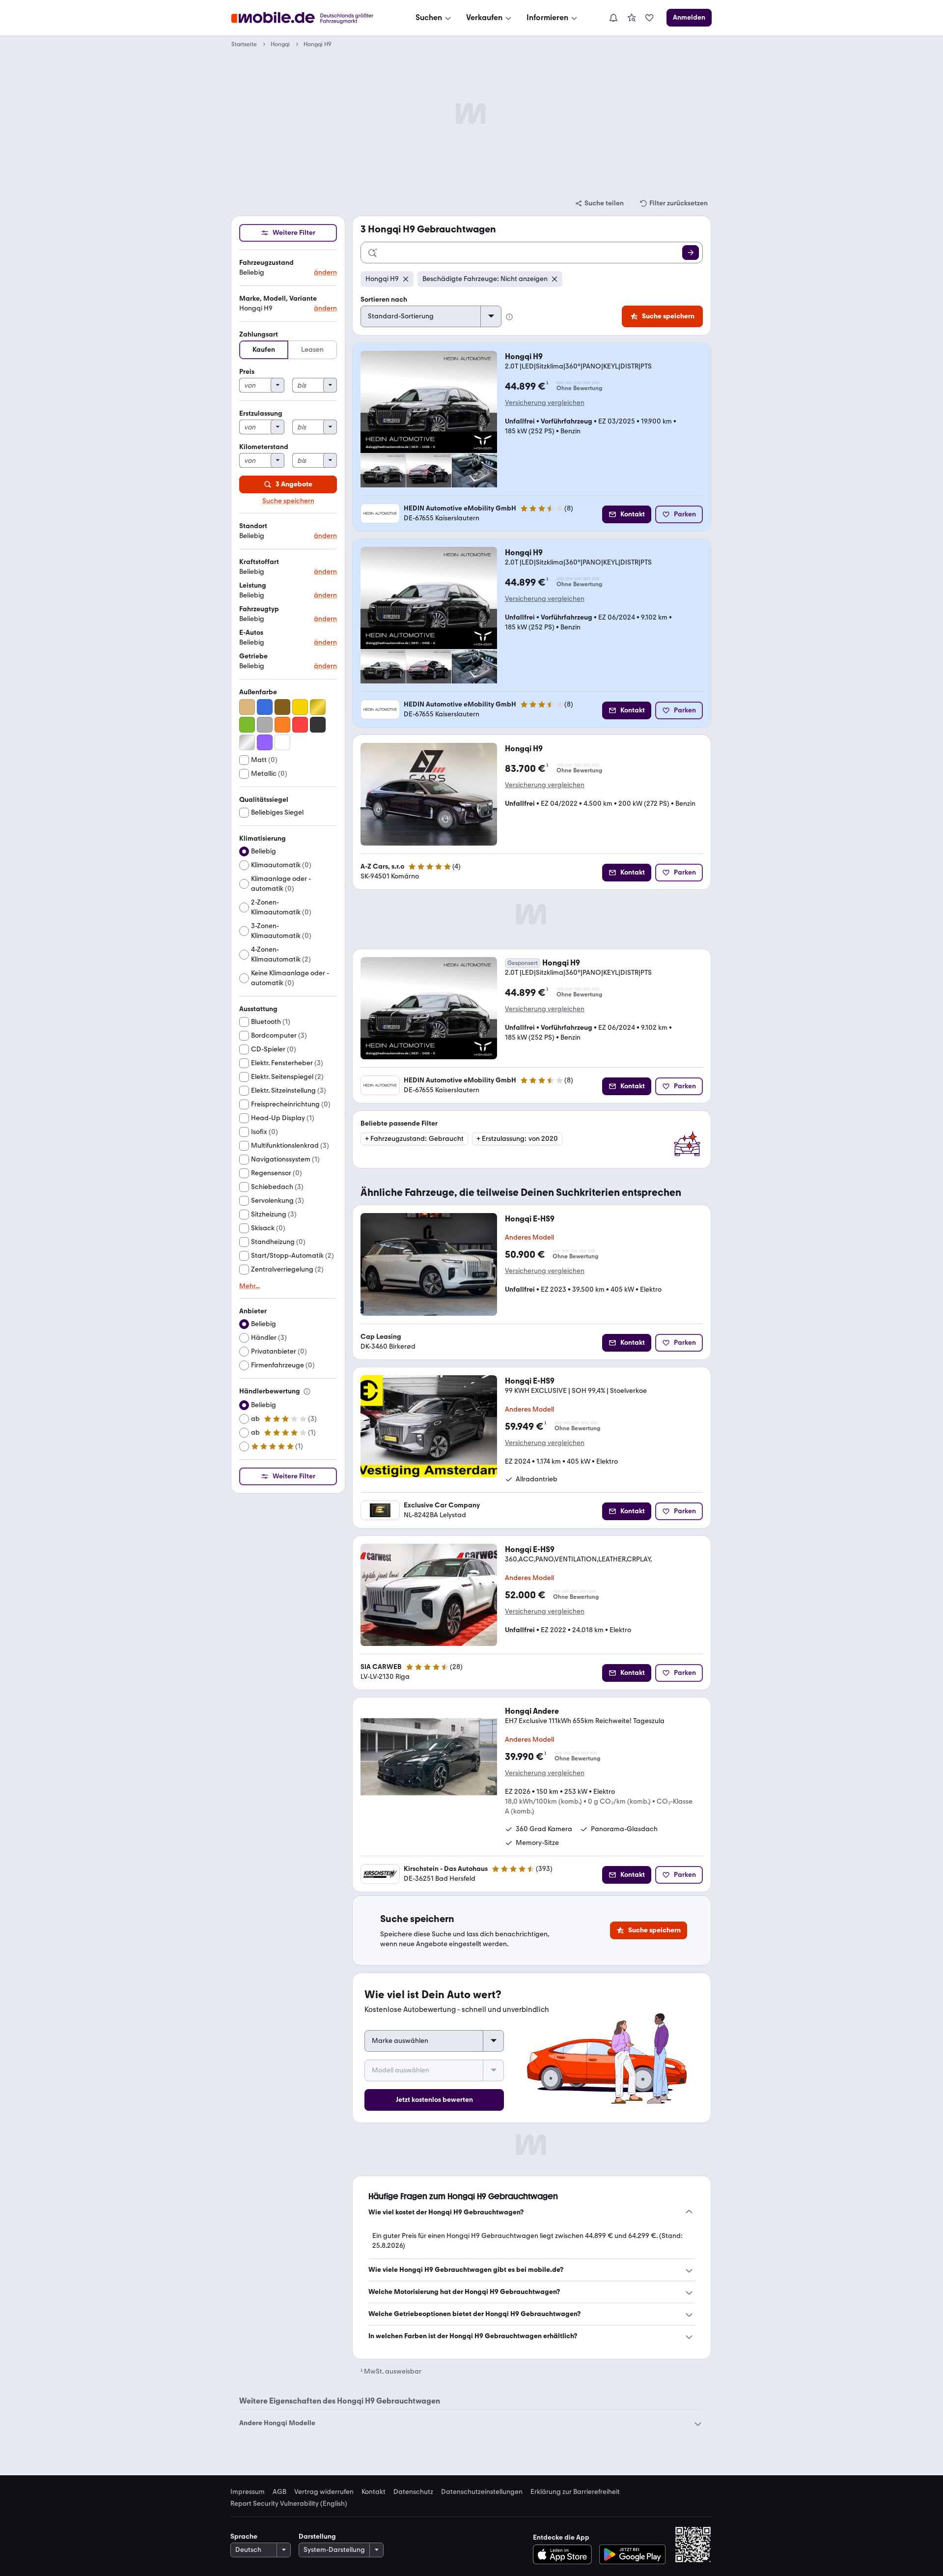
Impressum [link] (248, 2492)
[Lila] (265, 742)
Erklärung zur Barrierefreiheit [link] (575, 2492)
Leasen (312, 350)
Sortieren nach (384, 299)
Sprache (244, 2536)
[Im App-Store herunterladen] (565, 2554)
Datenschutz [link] (413, 2492)
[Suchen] (691, 253)
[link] (632, 18)
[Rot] (300, 725)
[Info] (307, 1391)
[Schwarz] (318, 725)
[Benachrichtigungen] (613, 18)
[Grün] (247, 725)
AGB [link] (279, 2492)
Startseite (244, 44)
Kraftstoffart (259, 562)
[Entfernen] (406, 279)
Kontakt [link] (374, 2492)
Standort (253, 526)
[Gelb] (300, 707)
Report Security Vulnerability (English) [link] (289, 2504)
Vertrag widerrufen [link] (324, 2492)
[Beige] (247, 707)
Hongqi (280, 44)
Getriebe (253, 656)
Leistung (253, 585)
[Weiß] (282, 742)
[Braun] (282, 707)
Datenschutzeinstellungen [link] (482, 2492)
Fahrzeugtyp (259, 609)
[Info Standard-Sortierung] (509, 317)
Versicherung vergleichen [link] (545, 403)
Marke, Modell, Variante (278, 298)
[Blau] (265, 707)
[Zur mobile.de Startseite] (311, 18)
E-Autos (251, 633)
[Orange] (282, 725)
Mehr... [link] (250, 1286)
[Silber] (247, 742)
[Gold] (318, 707)
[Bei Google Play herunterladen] (632, 2554)
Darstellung (317, 2536)
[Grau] (265, 725)
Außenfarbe (258, 692)
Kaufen (264, 350)
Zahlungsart (259, 334)
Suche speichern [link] (288, 501)
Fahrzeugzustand (266, 263)
